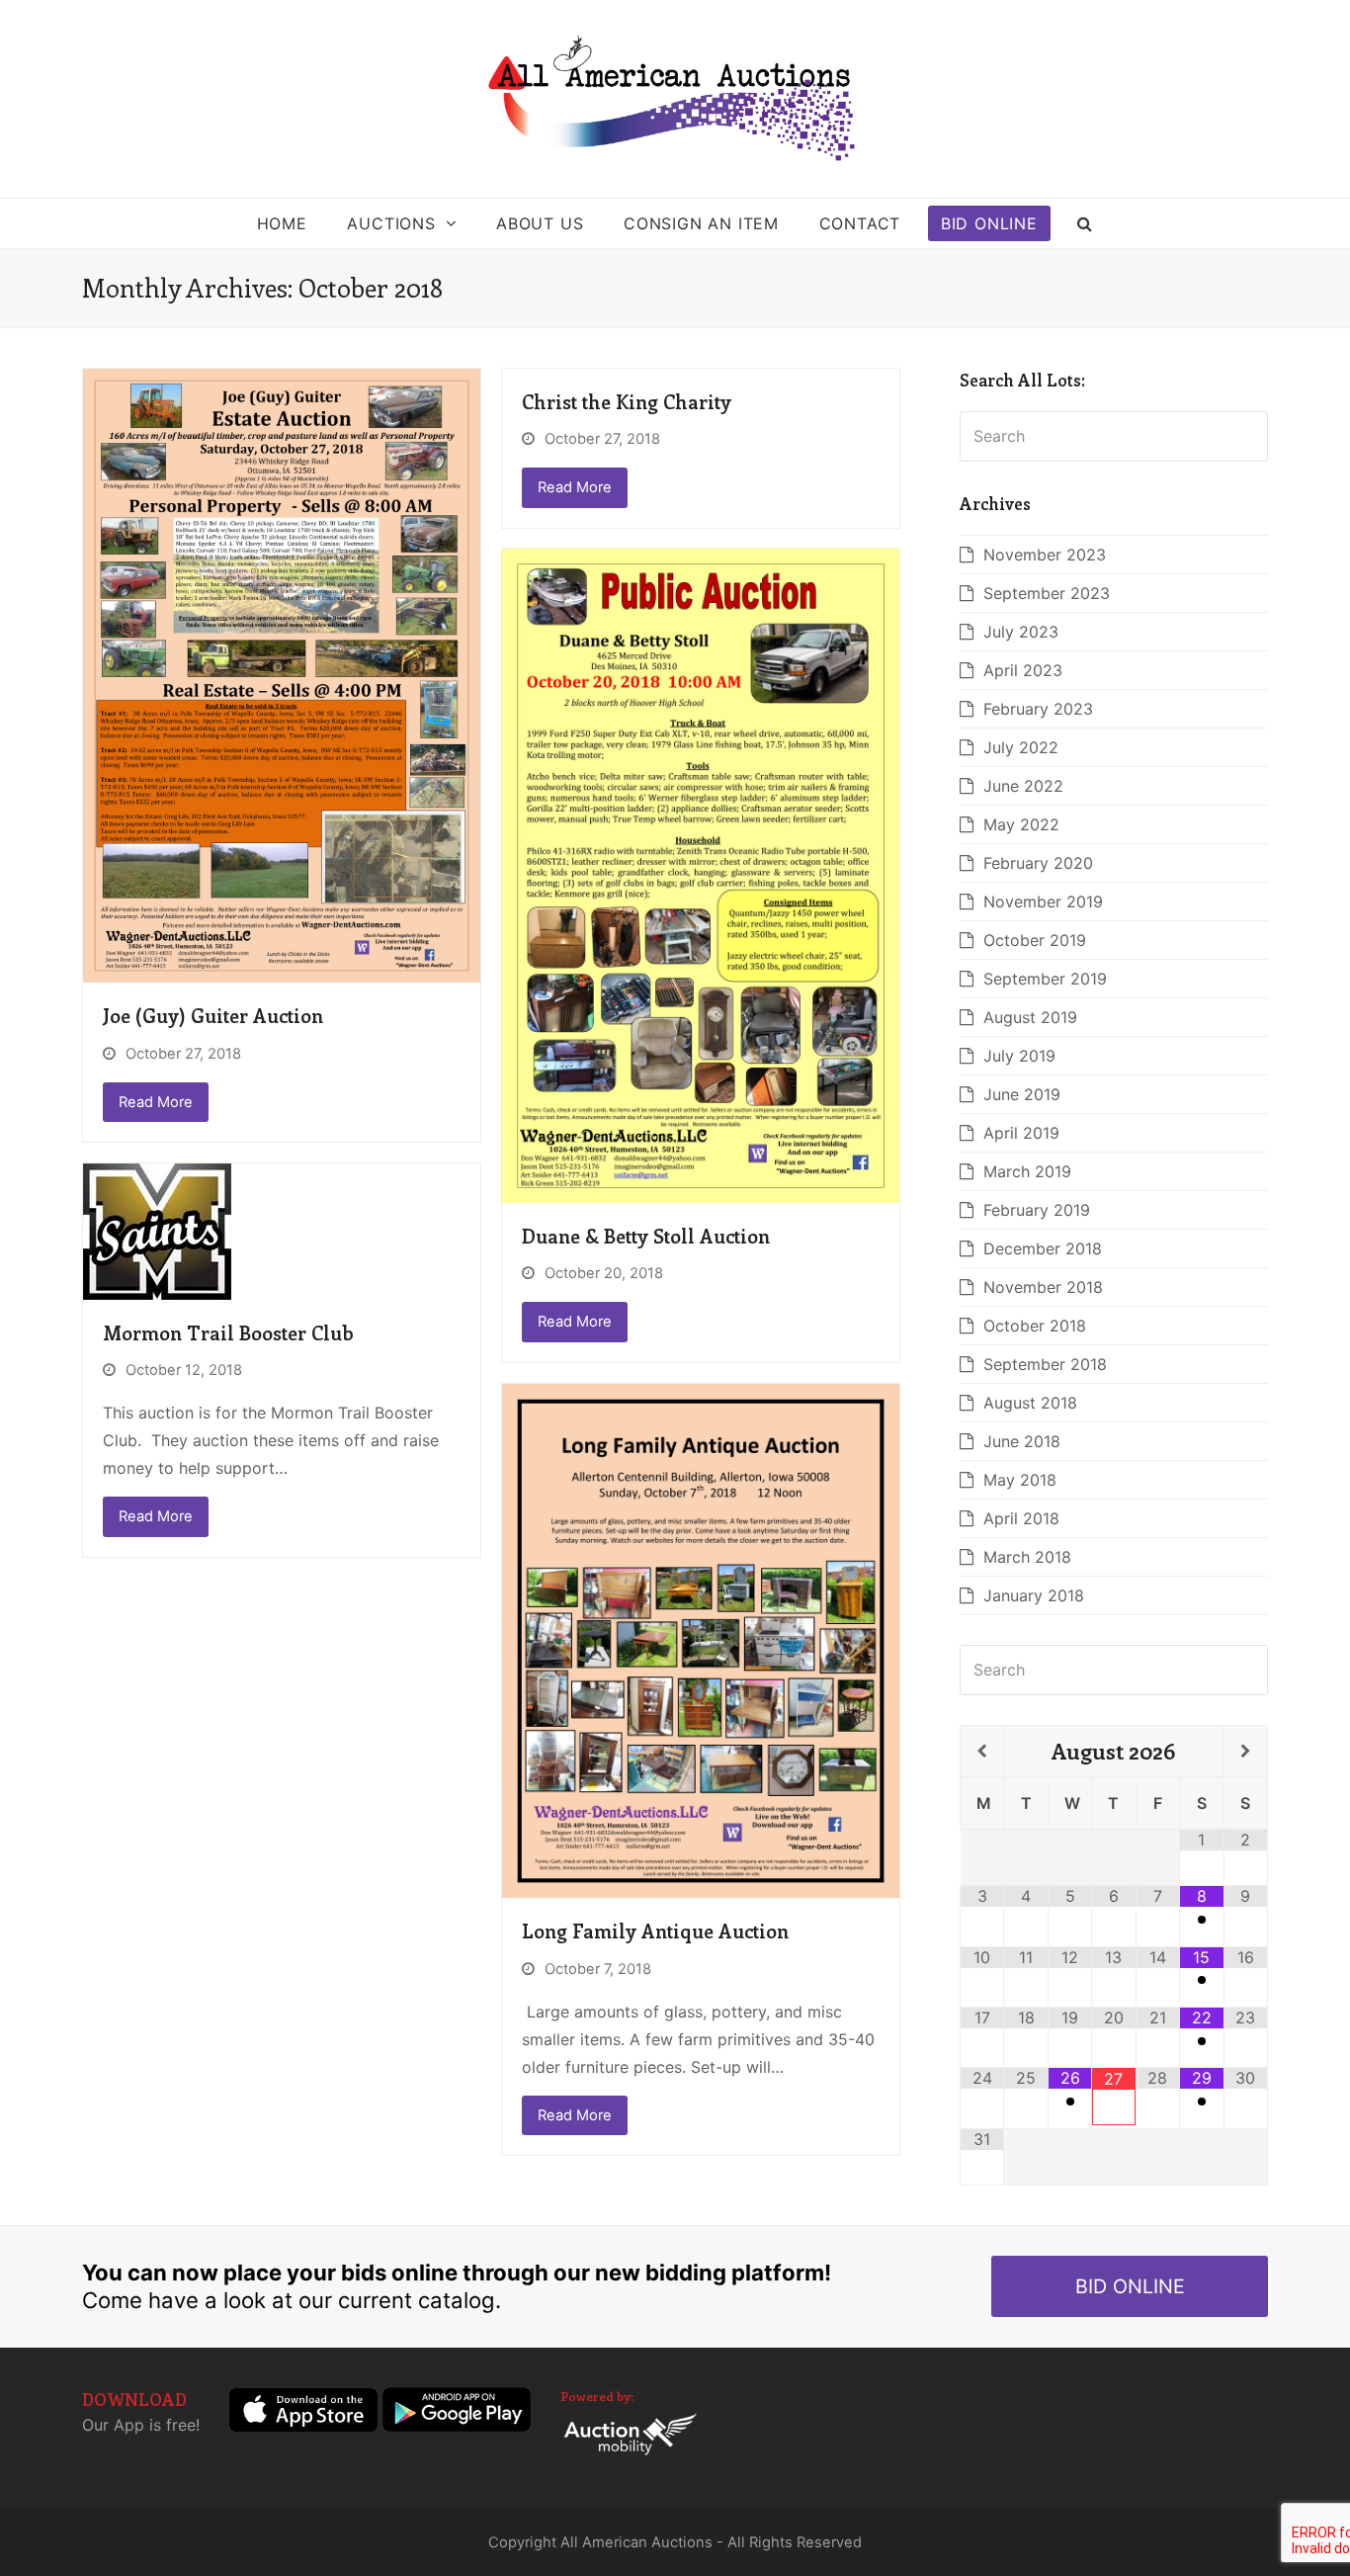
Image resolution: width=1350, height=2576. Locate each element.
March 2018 (1027, 1557)
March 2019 (1027, 1171)
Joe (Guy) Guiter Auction (213, 1015)
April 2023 (1023, 670)
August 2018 (1030, 1403)
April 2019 (1021, 1133)
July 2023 (1021, 632)
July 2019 (1019, 1056)
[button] (1086, 223)
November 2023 (1045, 555)
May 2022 (1021, 824)
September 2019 (1045, 979)
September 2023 (1047, 593)
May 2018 (1020, 1480)
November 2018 (1043, 1287)
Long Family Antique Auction (655, 1931)
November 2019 (1043, 902)
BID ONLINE (1130, 2286)
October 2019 (1035, 940)
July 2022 (1021, 747)
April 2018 (1021, 1518)
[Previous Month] (982, 1752)
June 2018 (1022, 1441)
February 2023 (1038, 709)
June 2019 (1022, 1094)
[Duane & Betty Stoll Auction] (701, 874)
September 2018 (1045, 1364)
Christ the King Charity (627, 401)
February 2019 (1037, 1210)
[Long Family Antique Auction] (701, 1639)
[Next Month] (1246, 1752)
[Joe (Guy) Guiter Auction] (282, 674)
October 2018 (1035, 1326)
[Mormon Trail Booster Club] (157, 1230)
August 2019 (1030, 1017)
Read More (156, 1102)
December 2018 (1043, 1248)
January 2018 (1034, 1595)
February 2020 (1038, 863)
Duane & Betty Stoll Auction (646, 1236)
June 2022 (1023, 786)
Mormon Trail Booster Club (228, 1332)
